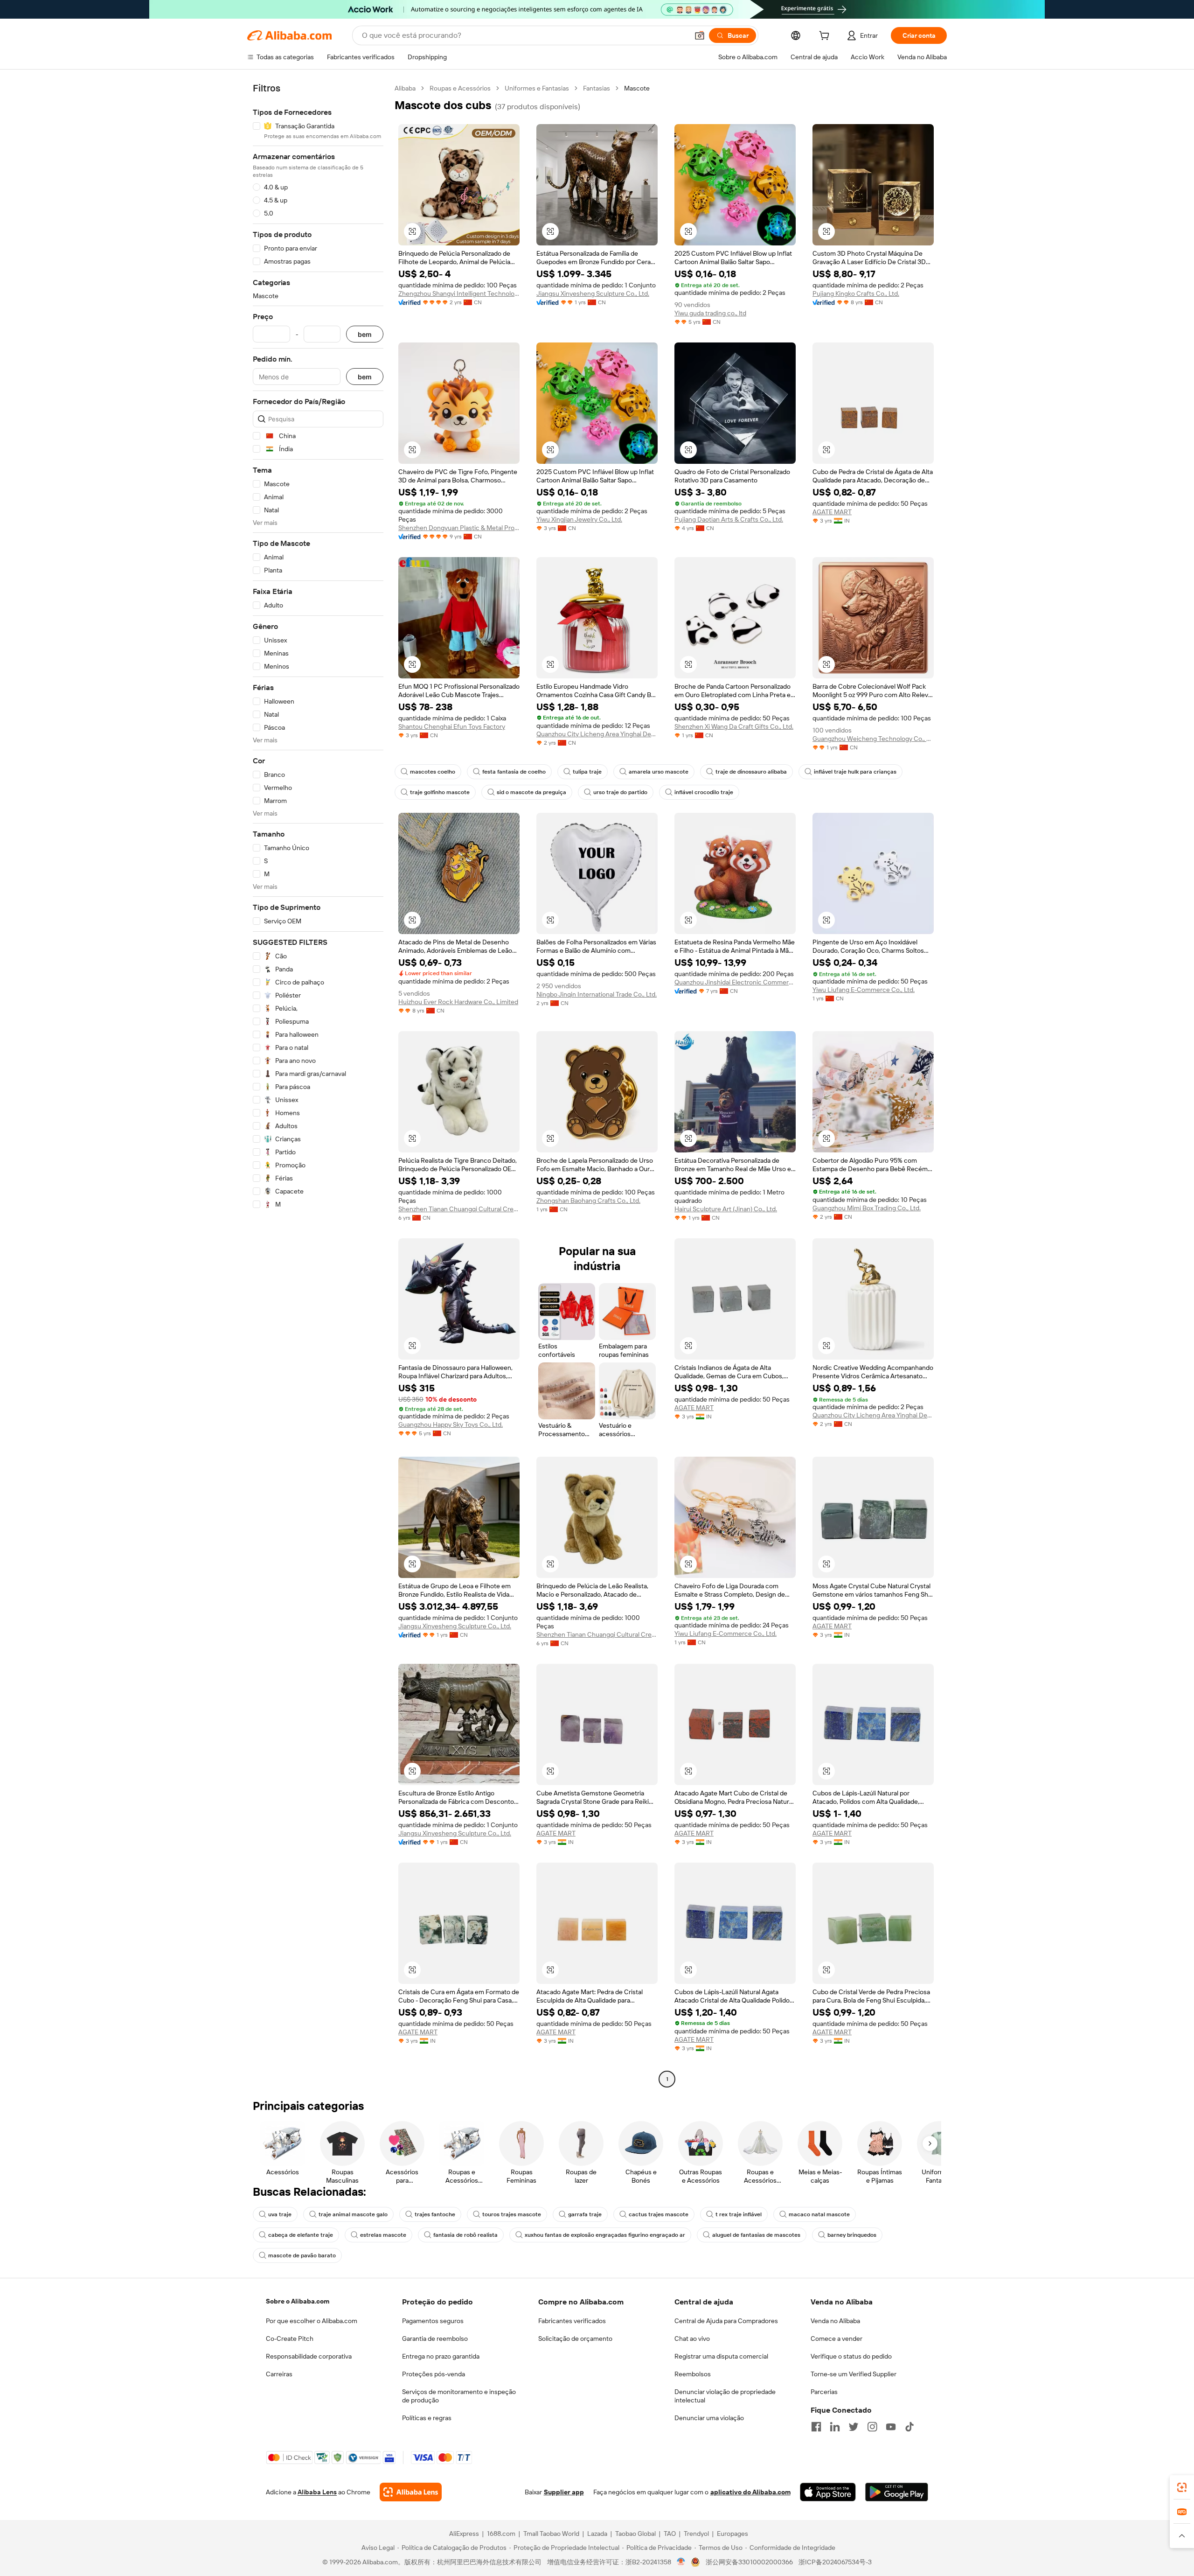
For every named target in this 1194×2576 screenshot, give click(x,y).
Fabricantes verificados (572, 2321)
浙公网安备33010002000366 (749, 2562)
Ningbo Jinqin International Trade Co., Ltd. (597, 994)
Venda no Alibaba (835, 2321)
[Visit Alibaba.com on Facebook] (816, 2427)
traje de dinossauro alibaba (751, 772)
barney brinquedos (852, 2235)
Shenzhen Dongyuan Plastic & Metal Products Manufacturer (459, 528)
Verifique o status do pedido (851, 2356)
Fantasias (597, 88)
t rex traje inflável (739, 2214)
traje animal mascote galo (353, 2214)
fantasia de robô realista (465, 2235)
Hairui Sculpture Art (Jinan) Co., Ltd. (726, 1209)
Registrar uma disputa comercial (721, 2356)
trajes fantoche (435, 2214)
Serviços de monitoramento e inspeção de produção (459, 2396)
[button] (700, 35)
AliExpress (464, 2534)
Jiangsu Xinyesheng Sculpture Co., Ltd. (593, 293)
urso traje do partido (620, 792)
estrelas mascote (383, 2235)
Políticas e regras (427, 2418)
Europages (732, 2534)
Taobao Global (635, 2534)
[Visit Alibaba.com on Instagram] (872, 2427)
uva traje (280, 2214)
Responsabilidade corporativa (309, 2356)
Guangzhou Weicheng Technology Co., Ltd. (873, 739)
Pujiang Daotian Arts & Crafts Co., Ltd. (729, 519)
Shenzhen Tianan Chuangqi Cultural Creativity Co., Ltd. (459, 1209)
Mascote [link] (637, 88)
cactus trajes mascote (659, 2214)
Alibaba (405, 88)
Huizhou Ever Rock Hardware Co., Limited (458, 1002)
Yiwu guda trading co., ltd (710, 313)
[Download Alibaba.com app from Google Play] (897, 2492)
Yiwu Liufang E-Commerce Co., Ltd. (864, 990)
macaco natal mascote (819, 2214)
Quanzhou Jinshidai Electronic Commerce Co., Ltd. (735, 982)
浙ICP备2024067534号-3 (835, 2562)
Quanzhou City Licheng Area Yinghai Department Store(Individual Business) (597, 734)
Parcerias (824, 2392)
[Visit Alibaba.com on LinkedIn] (835, 2427)
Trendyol (696, 2534)
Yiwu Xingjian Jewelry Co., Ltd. (579, 519)
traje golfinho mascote (440, 792)
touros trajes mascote (512, 2214)
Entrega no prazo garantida (441, 2356)
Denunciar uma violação (709, 2418)
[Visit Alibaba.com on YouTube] (891, 2427)
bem (365, 334)
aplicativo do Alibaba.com (750, 2492)
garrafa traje (585, 2214)
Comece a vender (836, 2339)
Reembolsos (693, 2374)
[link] (1182, 2487)
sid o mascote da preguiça (531, 792)
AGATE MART (832, 512)
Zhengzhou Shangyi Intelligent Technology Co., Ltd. (459, 293)
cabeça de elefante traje (301, 2235)
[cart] (826, 37)
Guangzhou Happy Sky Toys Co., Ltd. (451, 1424)
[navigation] (318, 1085)
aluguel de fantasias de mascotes (756, 2235)
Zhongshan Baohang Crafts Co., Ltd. (588, 1201)
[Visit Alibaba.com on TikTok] (909, 2427)
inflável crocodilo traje (704, 792)
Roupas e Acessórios (460, 88)
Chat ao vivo (692, 2339)
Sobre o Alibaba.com (298, 2301)
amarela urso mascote (659, 772)
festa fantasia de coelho (514, 772)
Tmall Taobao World (551, 2534)
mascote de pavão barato (302, 2255)
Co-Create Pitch (290, 2339)
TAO (670, 2534)
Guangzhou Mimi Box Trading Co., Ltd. (867, 1208)
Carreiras (279, 2374)
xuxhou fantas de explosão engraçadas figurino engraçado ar (605, 2235)
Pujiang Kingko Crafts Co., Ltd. (856, 293)
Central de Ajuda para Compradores (726, 2321)
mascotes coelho (433, 772)
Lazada (597, 2534)
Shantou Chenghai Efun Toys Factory (452, 726)
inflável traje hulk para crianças (855, 772)
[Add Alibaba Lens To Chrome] (411, 2492)
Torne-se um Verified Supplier (854, 2374)
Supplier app (564, 2492)
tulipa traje (587, 772)
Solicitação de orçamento (575, 2339)
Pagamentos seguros (433, 2321)
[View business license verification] (681, 2562)
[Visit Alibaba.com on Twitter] (854, 2427)
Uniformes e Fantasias (537, 88)
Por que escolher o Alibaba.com (312, 2321)
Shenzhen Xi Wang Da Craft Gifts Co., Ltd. (734, 726)
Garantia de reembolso (435, 2339)
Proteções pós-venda (434, 2374)
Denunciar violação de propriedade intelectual (725, 2396)
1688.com (501, 2534)
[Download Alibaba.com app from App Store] (828, 2492)
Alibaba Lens (317, 2492)
